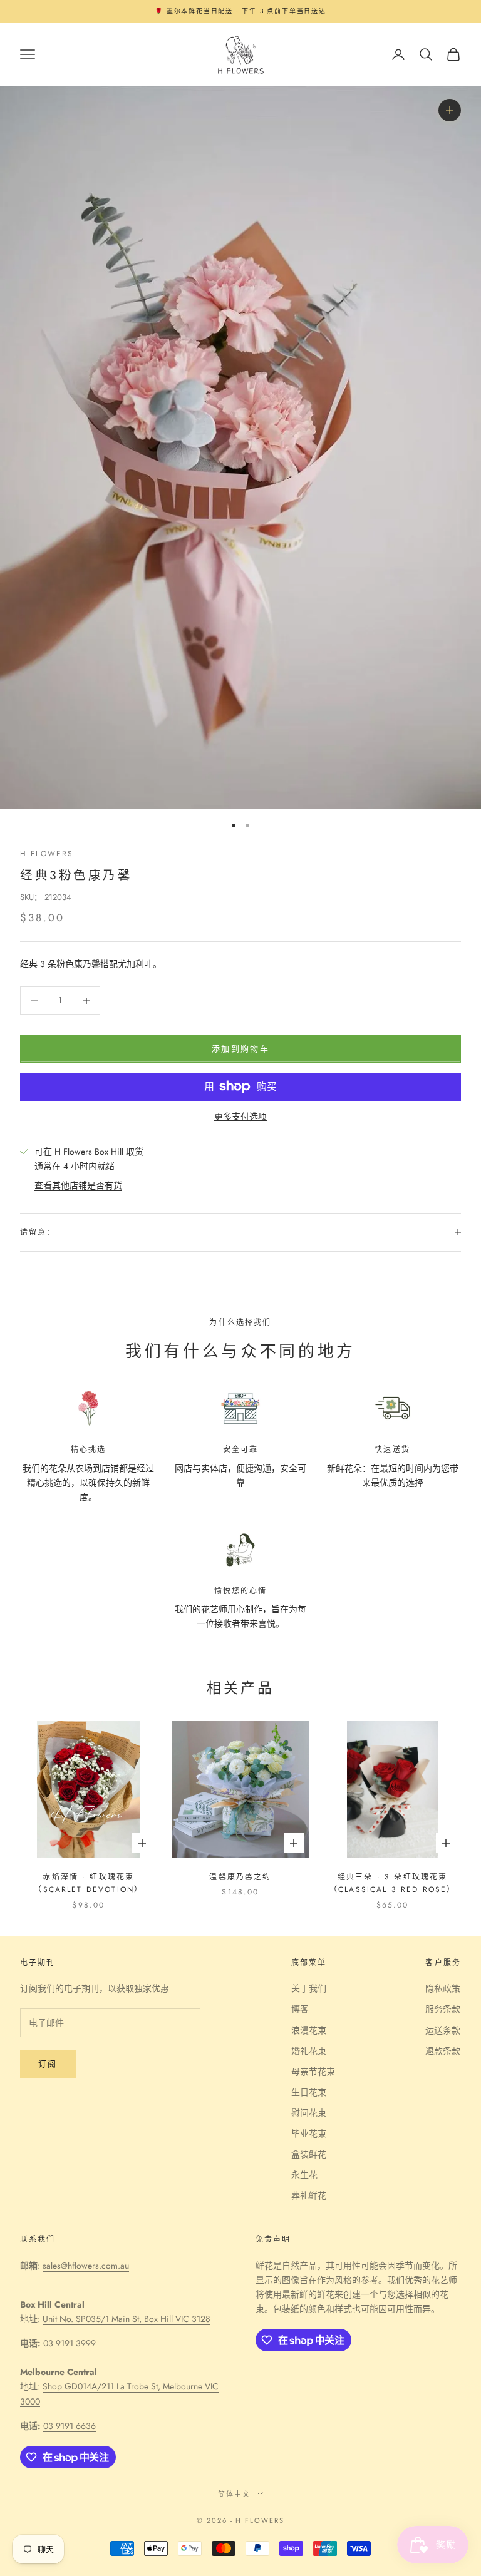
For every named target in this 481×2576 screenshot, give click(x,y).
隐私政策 (443, 1988)
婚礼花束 (309, 2051)
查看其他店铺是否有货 (78, 1185)
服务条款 (443, 2009)
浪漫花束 (309, 2030)
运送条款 (443, 2030)
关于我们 (309, 1988)
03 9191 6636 (70, 2426)
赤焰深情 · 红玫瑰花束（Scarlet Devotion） (88, 1883)
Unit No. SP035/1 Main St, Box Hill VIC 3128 (127, 2319)
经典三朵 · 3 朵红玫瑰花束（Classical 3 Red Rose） (393, 1883)
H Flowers (47, 854)
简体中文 (234, 2494)
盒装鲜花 (309, 2154)
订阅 (48, 2064)
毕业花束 (309, 2134)
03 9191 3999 (70, 2343)
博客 (300, 2009)
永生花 (304, 2175)
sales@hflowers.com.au (86, 2266)
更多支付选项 (240, 1117)
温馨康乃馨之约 (240, 1877)
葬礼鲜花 (309, 2195)
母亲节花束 (313, 2072)
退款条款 (443, 2051)
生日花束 (309, 2092)
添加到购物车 (240, 1049)
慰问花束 (309, 2113)
